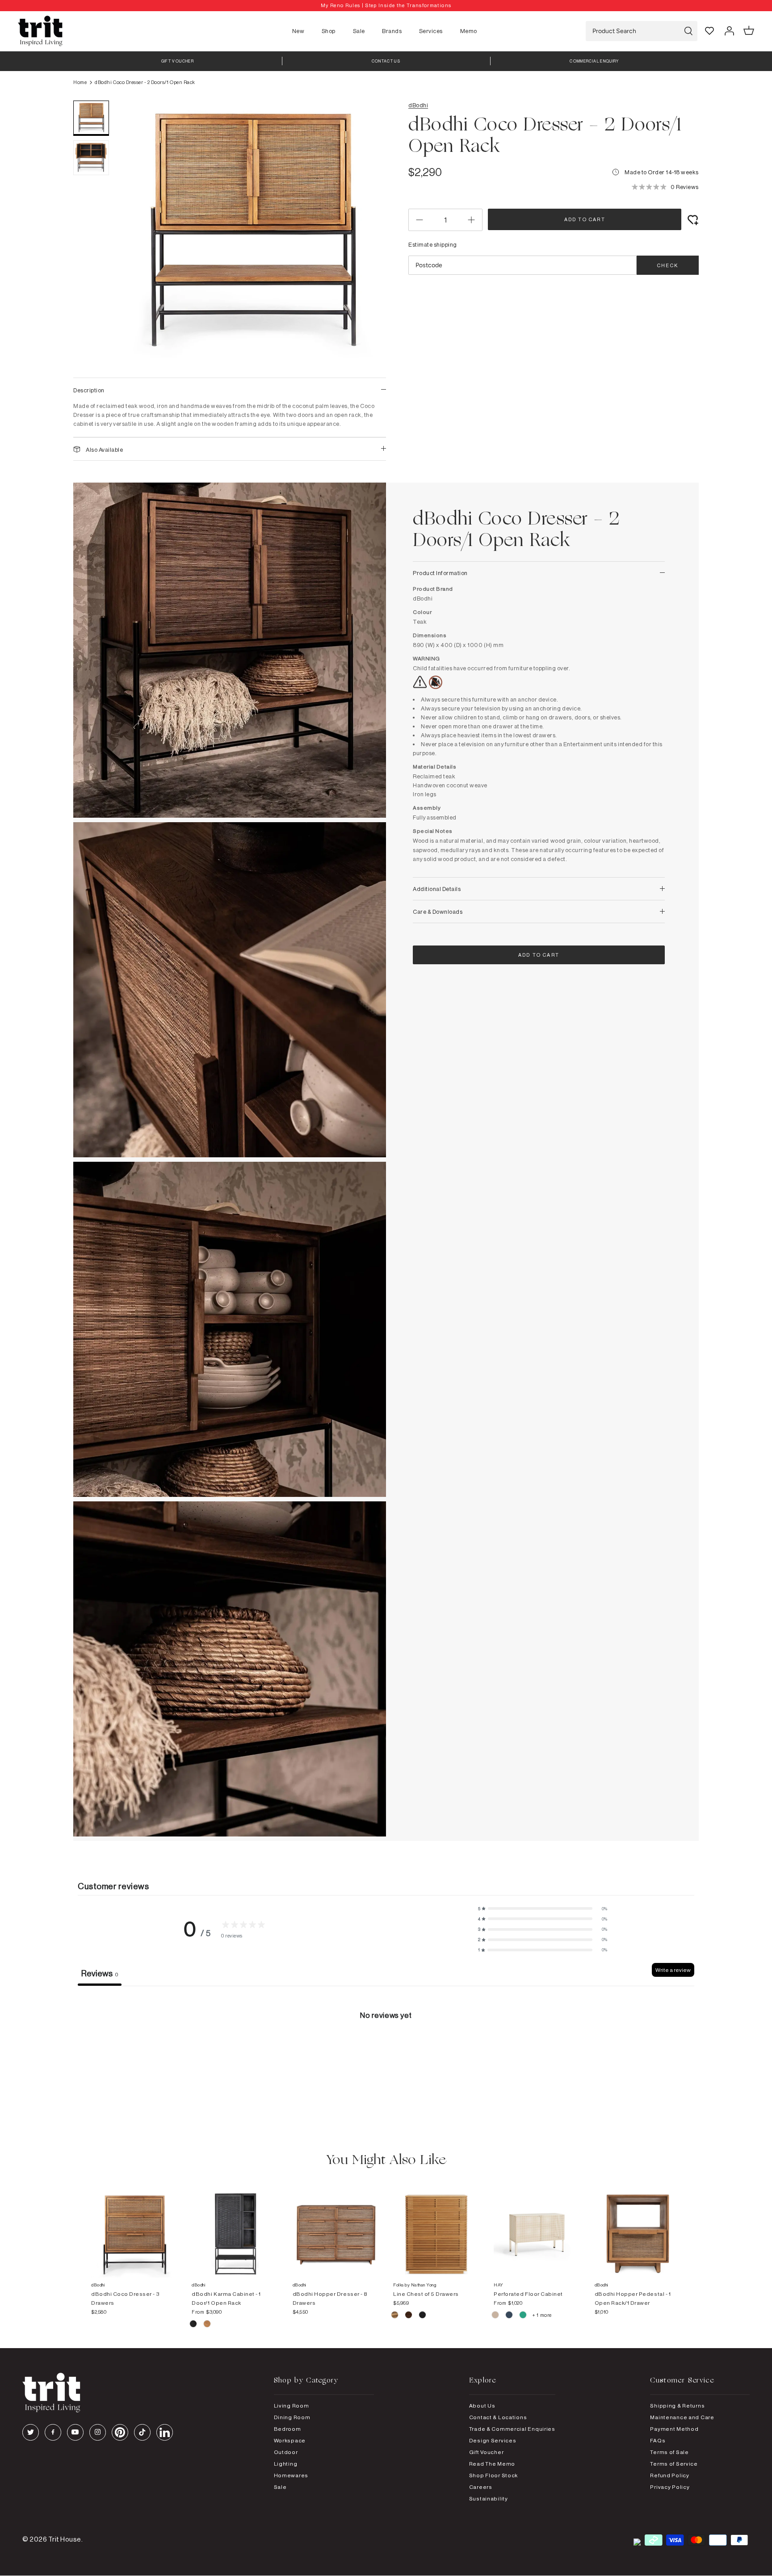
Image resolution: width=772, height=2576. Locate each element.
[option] (386, 6)
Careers (481, 2487)
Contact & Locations (498, 2417)
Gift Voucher (487, 2452)
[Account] (729, 31)
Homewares (291, 2475)
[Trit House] (40, 31)
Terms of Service (674, 2464)
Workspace (290, 2440)
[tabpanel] (386, 2053)
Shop (329, 31)
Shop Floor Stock (494, 2475)
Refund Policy (669, 2475)
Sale (359, 31)
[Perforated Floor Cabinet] (537, 2225)
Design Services (493, 2440)
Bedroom (287, 2429)
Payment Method (674, 2429)
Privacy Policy (670, 2487)
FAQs (658, 2440)
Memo (469, 31)
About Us (482, 2406)
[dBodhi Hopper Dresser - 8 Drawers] (336, 2225)
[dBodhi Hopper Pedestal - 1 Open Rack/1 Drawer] (638, 2225)
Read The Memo (492, 2464)
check (668, 265)
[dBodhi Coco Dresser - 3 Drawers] (134, 2225)
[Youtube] (75, 2432)
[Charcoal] (194, 2325)
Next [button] (368, 235)
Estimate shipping (433, 244)
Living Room (292, 2406)
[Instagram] (98, 2432)
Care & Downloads (438, 912)
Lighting (286, 2464)
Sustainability (489, 2498)
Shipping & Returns (677, 2406)
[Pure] (207, 2325)
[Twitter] (31, 2432)
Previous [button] (136, 235)
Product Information (440, 573)
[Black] (422, 2316)
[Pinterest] (120, 2432)
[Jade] (523, 2316)
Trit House (65, 2539)
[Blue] (510, 2316)
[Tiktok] (142, 2432)
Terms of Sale (669, 2452)
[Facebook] (53, 2432)
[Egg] (496, 2316)
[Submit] (688, 31)
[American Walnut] (409, 2316)
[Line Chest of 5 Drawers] (436, 2225)
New (298, 31)
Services (431, 31)
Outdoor (286, 2452)
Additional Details (437, 889)
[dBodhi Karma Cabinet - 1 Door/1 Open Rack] (235, 2225)
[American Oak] (395, 2316)
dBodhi (418, 105)
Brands (392, 31)
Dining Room (292, 2417)
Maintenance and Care (682, 2417)
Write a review (673, 1970)
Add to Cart (585, 219)
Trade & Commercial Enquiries (512, 2429)
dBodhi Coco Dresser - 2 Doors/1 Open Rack (145, 82)
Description (89, 390)
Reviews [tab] (100, 1973)
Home (80, 82)
